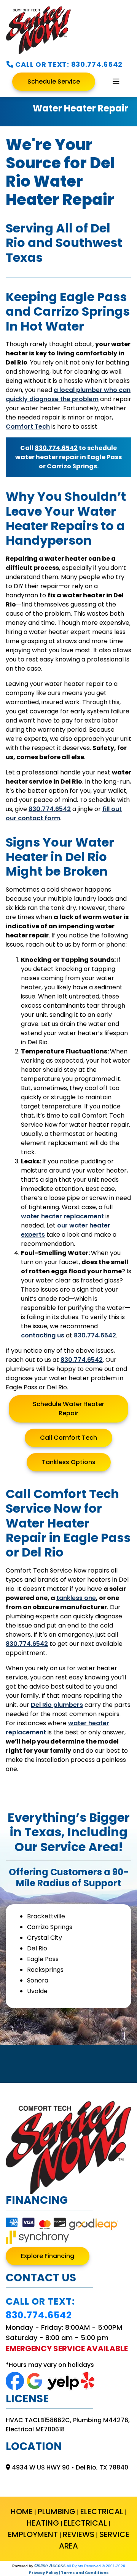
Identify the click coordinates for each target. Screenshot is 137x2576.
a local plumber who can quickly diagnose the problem (68, 394)
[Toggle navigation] (116, 82)
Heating (43, 2523)
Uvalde (37, 1991)
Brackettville (46, 1916)
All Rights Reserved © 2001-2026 (96, 2566)
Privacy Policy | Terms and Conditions (69, 2573)
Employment (33, 2534)
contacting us (43, 1335)
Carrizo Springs (50, 1927)
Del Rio (37, 1948)
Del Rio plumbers (57, 1705)
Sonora (38, 1980)
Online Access (50, 2566)
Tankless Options (69, 1462)
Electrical (102, 2511)
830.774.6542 (97, 64)
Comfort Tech (28, 427)
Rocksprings (45, 1970)
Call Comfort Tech (68, 1438)
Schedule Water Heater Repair (68, 1409)
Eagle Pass (43, 1959)
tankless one (76, 1598)
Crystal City (45, 1938)
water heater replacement (62, 1216)
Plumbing (57, 2511)
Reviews (79, 2534)
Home (22, 2511)
